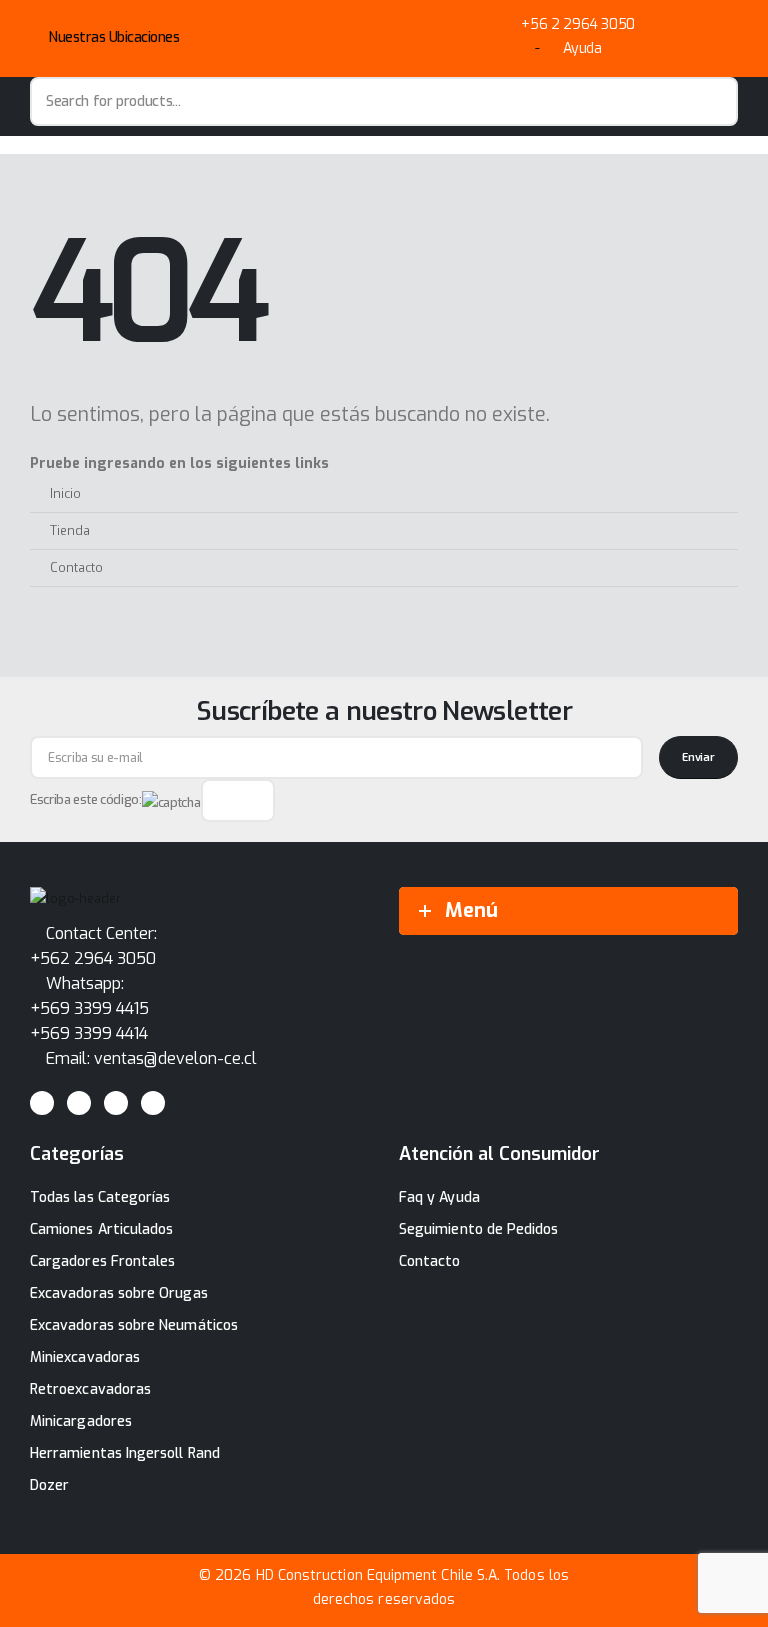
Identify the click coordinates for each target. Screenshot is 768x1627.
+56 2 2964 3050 (578, 24)
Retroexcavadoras (90, 1389)
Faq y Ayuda (439, 1197)
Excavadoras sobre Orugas (119, 1293)
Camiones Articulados (101, 1229)
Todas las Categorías (100, 1197)
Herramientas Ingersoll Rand (125, 1453)
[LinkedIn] (153, 1103)
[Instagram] (116, 1103)
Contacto (76, 567)
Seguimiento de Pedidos (479, 1229)
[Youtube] (79, 1103)
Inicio (65, 493)
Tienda (70, 530)
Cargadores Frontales (102, 1261)
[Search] (713, 101)
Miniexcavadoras (85, 1357)
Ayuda (582, 48)
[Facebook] (42, 1103)
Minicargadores (81, 1421)
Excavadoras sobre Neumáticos (134, 1325)
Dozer (49, 1485)
